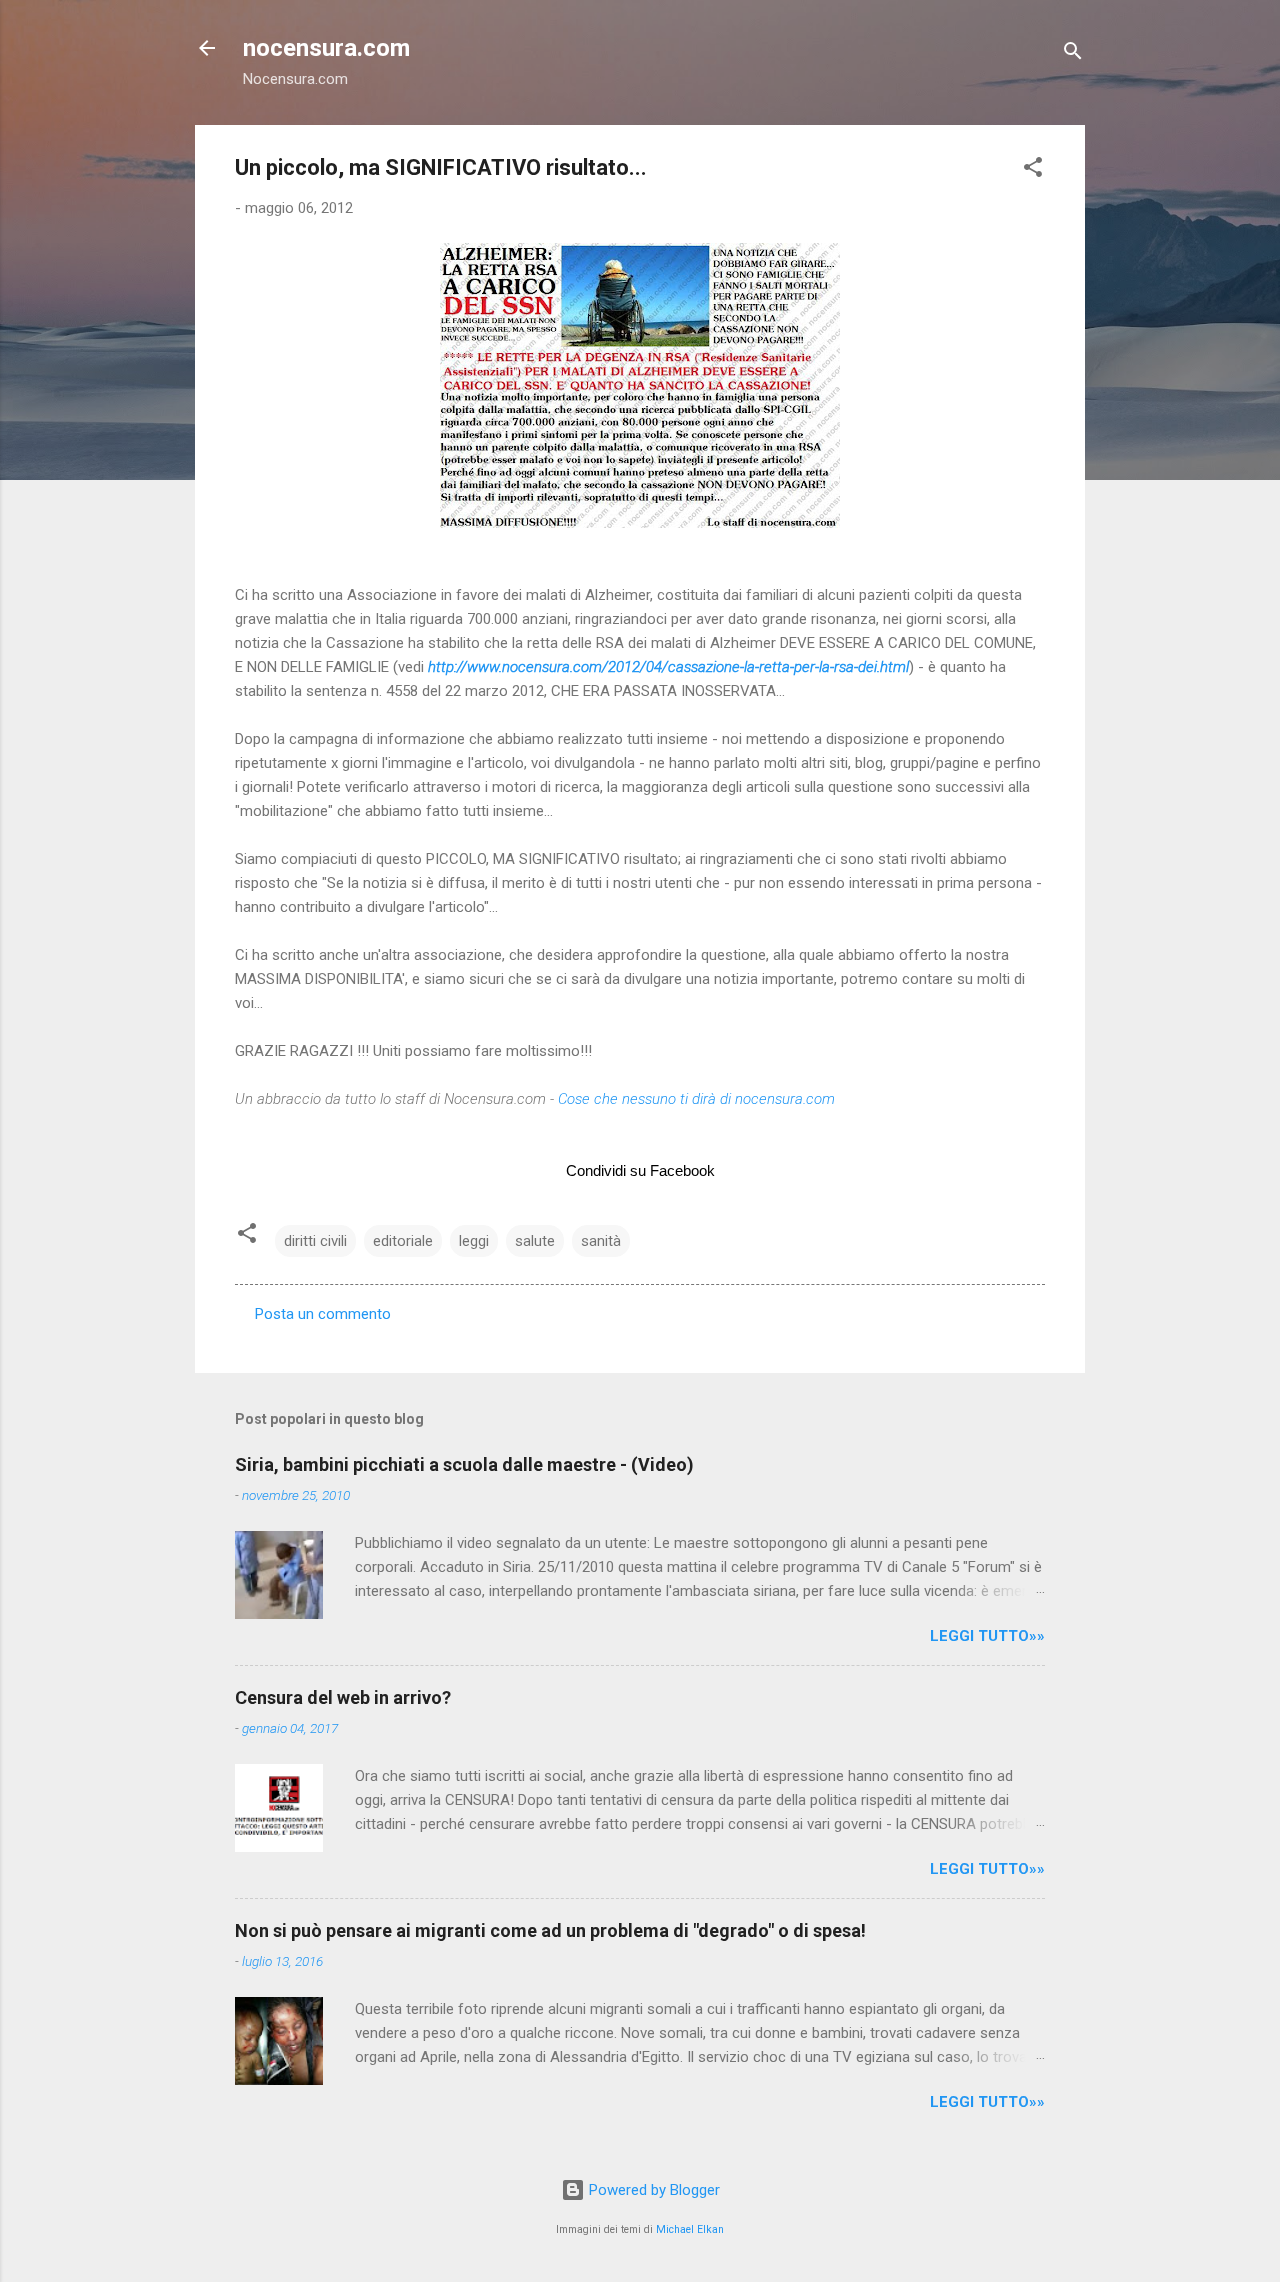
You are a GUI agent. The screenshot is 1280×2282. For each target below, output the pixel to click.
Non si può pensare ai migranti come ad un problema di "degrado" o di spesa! (550, 1930)
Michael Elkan (690, 2229)
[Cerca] (1073, 54)
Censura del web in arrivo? (343, 1697)
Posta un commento (323, 1314)
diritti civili (315, 1241)
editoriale (403, 1241)
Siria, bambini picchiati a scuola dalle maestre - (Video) (464, 1464)
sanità (601, 1241)
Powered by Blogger (652, 2190)
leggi (474, 1241)
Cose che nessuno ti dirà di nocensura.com (696, 1099)
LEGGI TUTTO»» (987, 1636)
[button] (1033, 170)
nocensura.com (326, 48)
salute (535, 1241)
